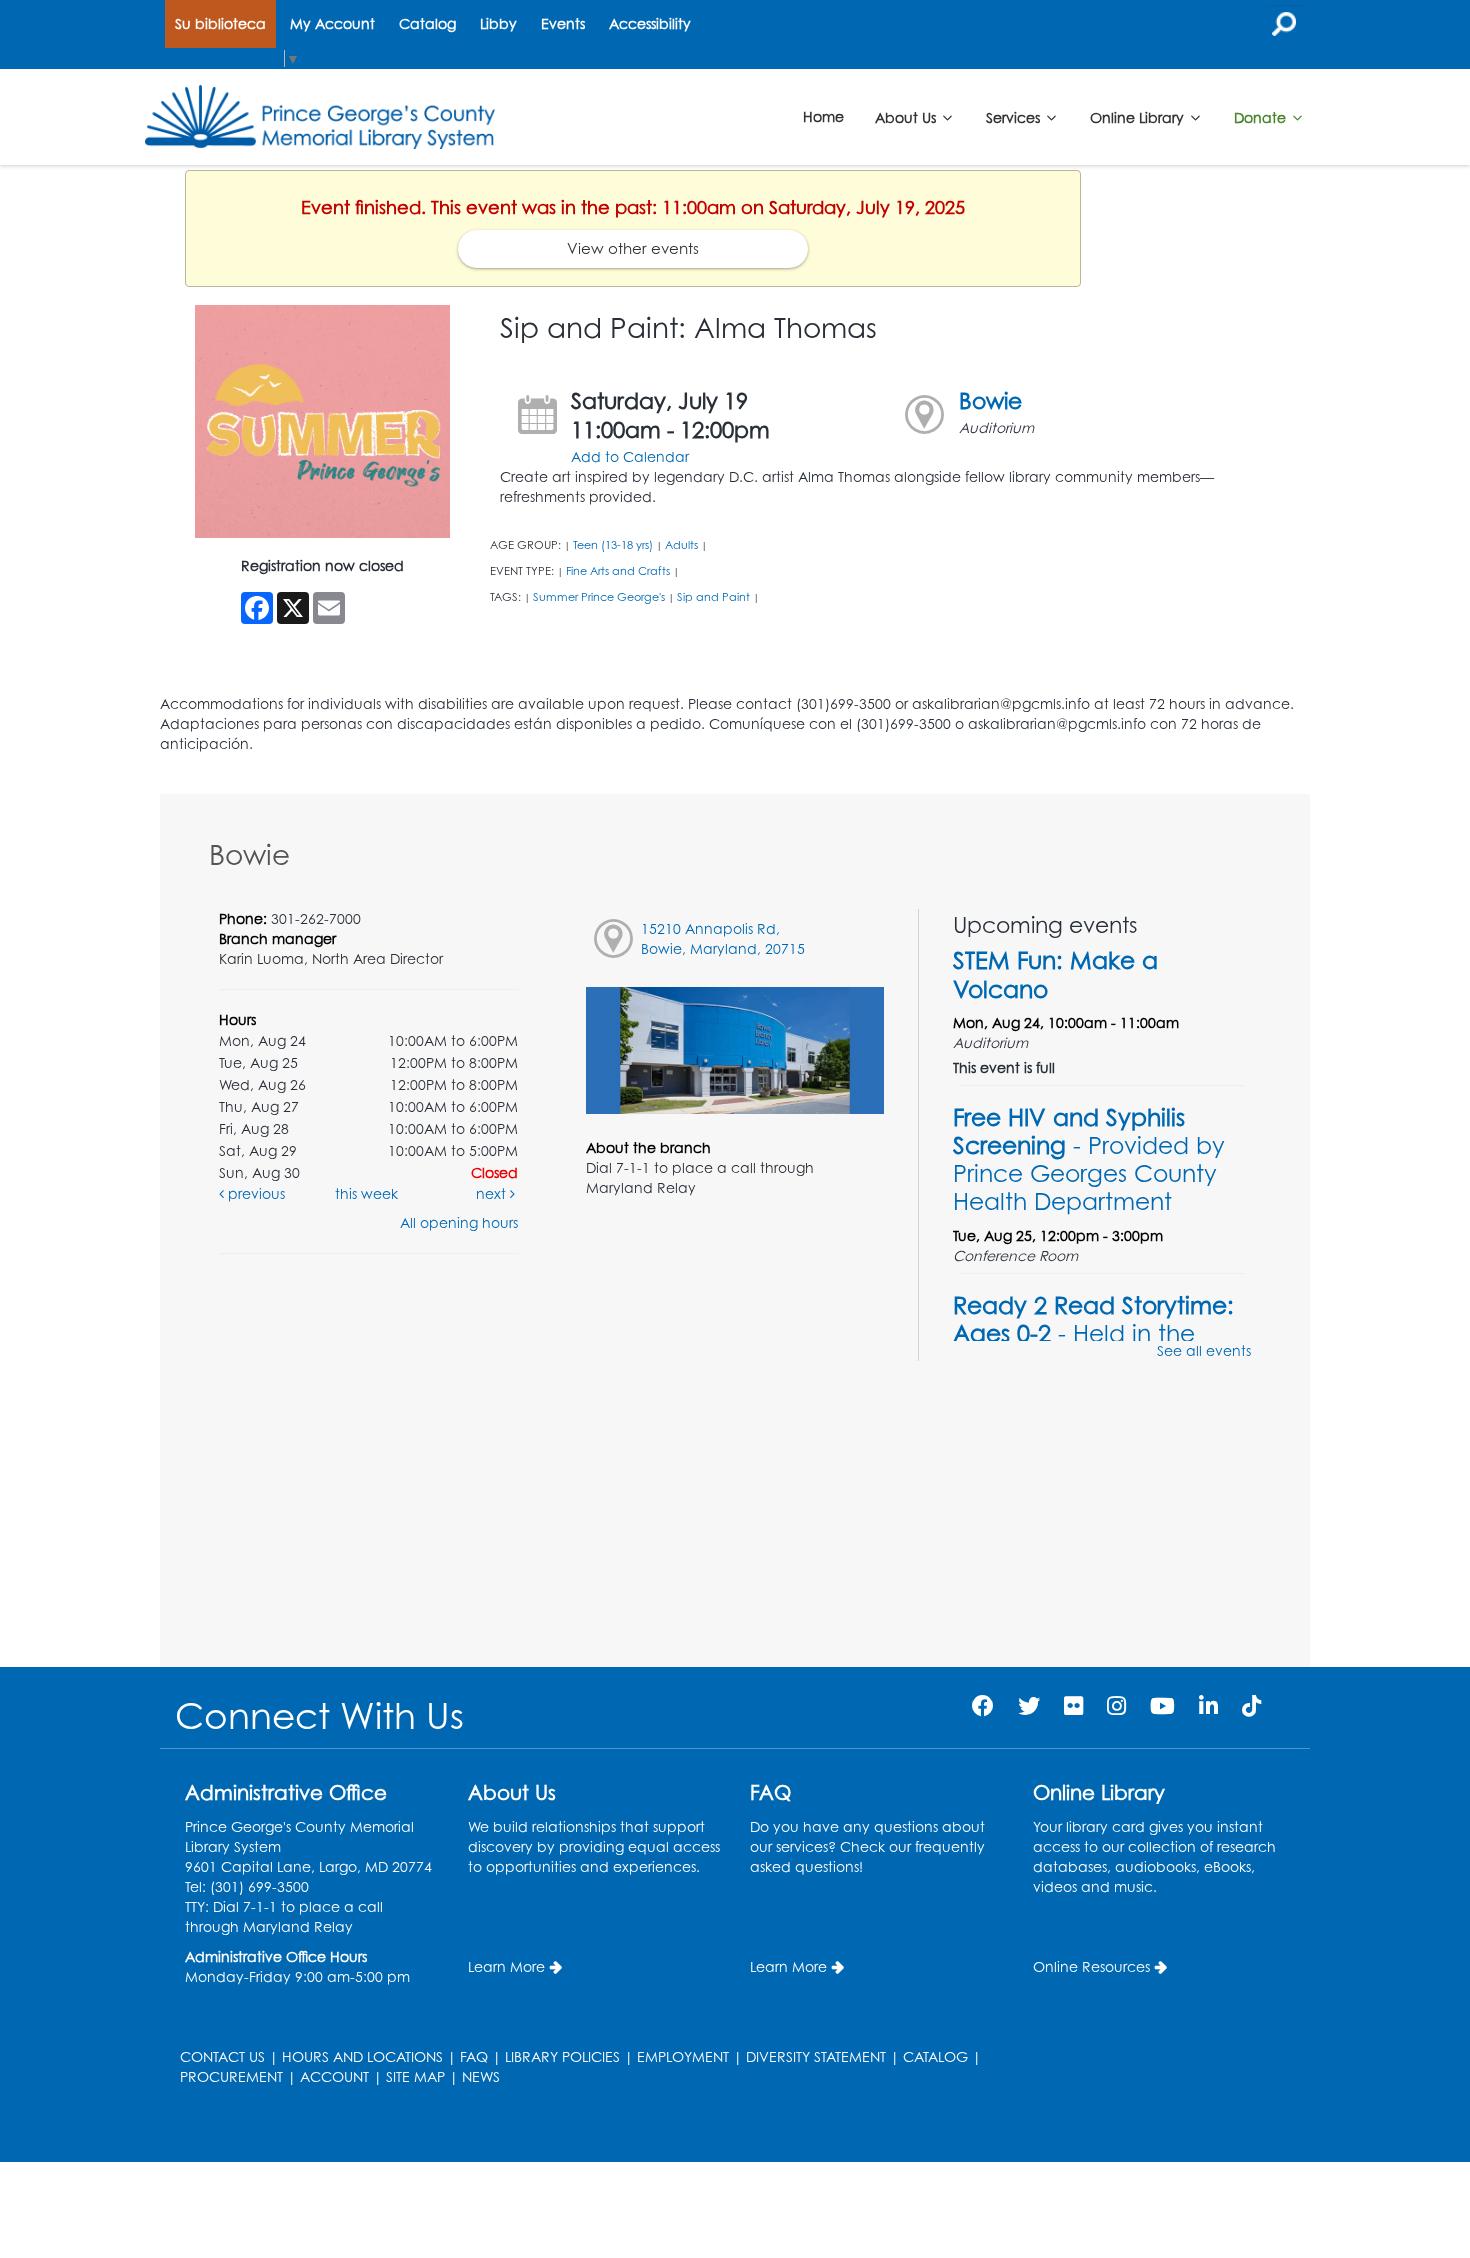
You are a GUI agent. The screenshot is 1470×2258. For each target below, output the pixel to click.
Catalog (427, 23)
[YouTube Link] (1162, 1705)
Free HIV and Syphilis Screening (1089, 1159)
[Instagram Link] (1116, 1705)
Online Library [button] (1139, 116)
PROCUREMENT (231, 2076)
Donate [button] (1262, 116)
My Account (332, 23)
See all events (1204, 1350)
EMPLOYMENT (683, 2056)
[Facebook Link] (983, 1705)
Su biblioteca (220, 23)
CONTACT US (222, 2056)
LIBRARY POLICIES (562, 2056)
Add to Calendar (630, 456)
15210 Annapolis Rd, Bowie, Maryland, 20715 (723, 938)
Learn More (506, 1966)
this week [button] (366, 1193)
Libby (498, 23)
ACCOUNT (334, 2076)
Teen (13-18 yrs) (613, 545)
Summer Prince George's (599, 597)
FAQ (474, 2056)
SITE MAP (415, 2076)
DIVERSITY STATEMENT (816, 2056)
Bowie (990, 400)
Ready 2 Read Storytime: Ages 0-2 (1093, 1333)
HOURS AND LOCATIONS (362, 2056)
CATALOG (935, 2056)
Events (563, 23)
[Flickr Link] (1073, 1705)
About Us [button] (907, 116)
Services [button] (1015, 116)
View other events (633, 248)
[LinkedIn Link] (1208, 1705)
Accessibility (650, 23)
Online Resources (1091, 1966)
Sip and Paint (713, 597)
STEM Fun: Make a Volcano (1055, 974)
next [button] (493, 1193)
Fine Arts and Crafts (618, 571)
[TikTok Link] (1251, 1705)
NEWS (481, 2076)
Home (823, 116)
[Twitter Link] (1029, 1705)
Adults (681, 545)
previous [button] (254, 1193)
